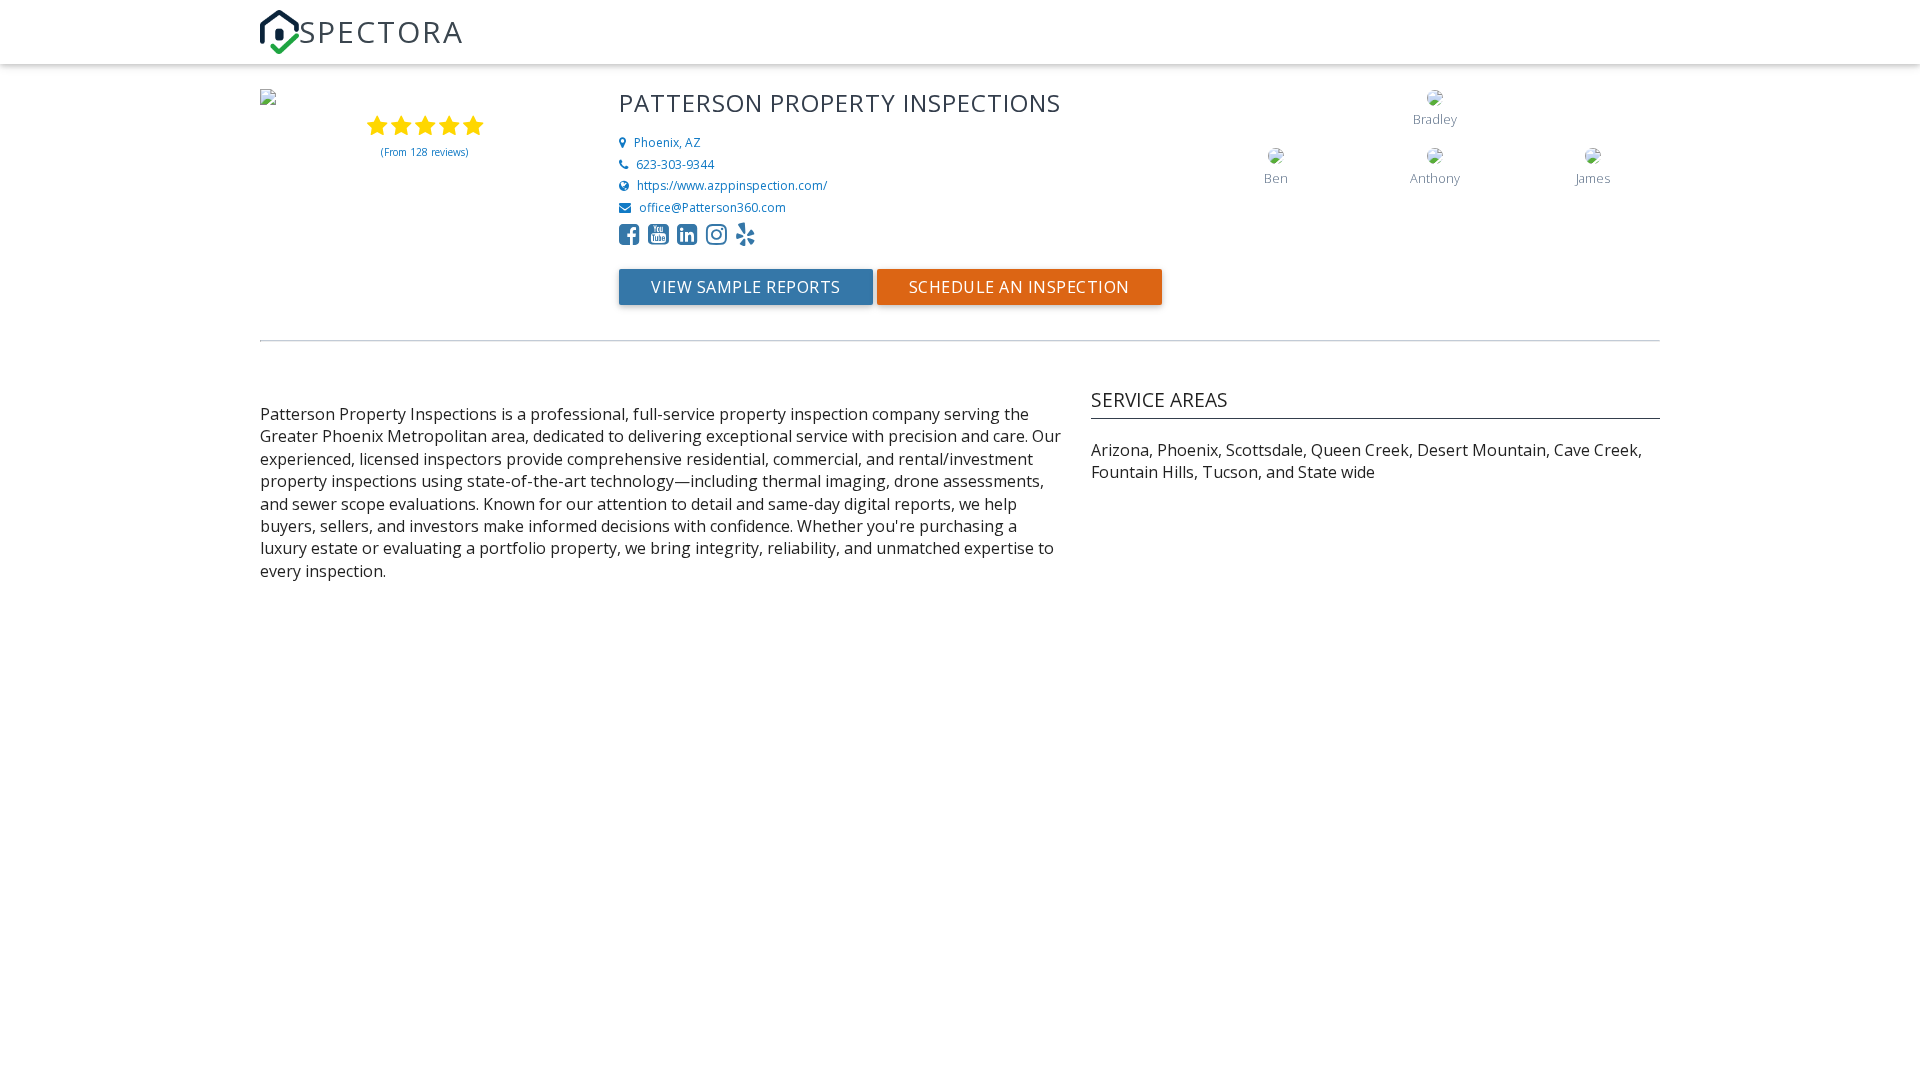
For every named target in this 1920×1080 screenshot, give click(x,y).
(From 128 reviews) (424, 152)
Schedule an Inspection (1019, 287)
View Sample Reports (746, 287)
